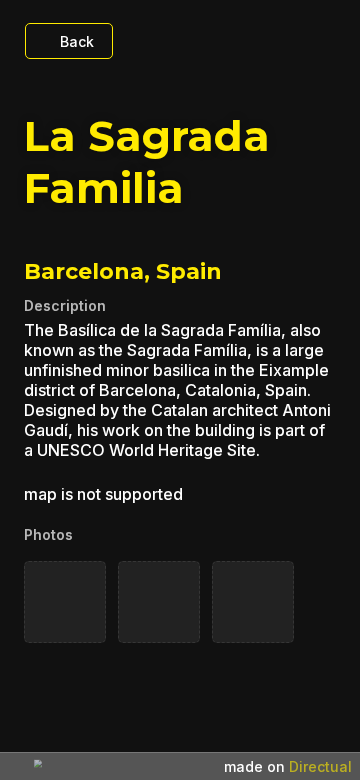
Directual (320, 766)
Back (77, 41)
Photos (48, 534)
